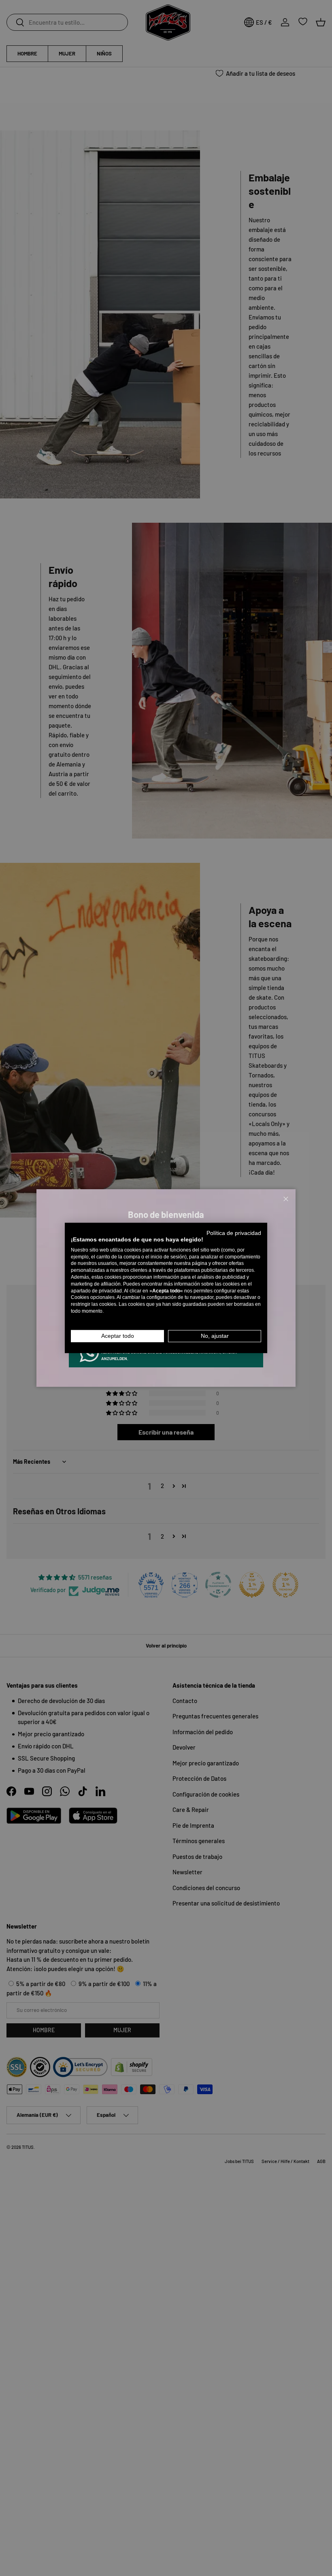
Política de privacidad (234, 1233)
